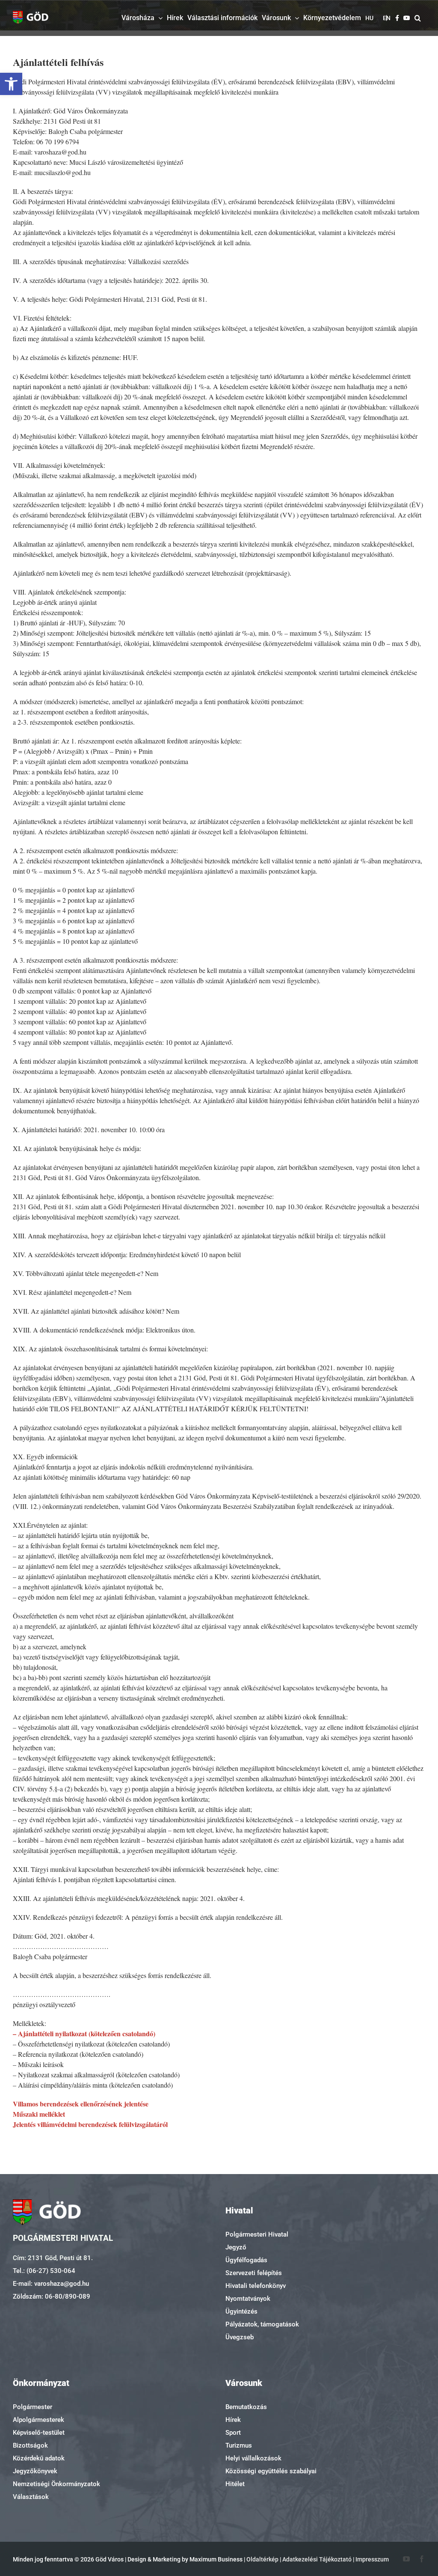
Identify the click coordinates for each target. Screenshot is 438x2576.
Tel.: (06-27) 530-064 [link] (44, 2271)
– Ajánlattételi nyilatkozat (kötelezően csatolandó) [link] (84, 2033)
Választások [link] (31, 2497)
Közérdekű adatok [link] (39, 2458)
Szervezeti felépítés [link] (254, 2273)
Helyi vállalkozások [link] (253, 2458)
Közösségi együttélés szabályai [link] (271, 2471)
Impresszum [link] (372, 2559)
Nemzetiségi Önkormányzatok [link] (56, 2484)
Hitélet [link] (235, 2484)
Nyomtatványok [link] (248, 2299)
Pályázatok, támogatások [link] (262, 2324)
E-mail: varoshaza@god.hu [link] (51, 2284)
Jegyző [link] (236, 2247)
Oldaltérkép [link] (262, 2559)
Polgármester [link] (33, 2407)
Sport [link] (233, 2433)
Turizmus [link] (239, 2445)
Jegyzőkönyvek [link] (35, 2471)
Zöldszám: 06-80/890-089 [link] (52, 2296)
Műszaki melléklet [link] (39, 2114)
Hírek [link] (233, 2420)
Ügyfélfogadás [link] (246, 2260)
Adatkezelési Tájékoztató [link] (317, 2559)
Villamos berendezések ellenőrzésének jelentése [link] (81, 2104)
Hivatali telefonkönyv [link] (256, 2286)
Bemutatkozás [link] (246, 2407)
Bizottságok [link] (30, 2445)
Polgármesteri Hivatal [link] (257, 2234)
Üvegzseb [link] (240, 2337)
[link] (11, 84)
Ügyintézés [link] (241, 2311)
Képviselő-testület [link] (39, 2433)
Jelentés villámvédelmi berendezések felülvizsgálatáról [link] (90, 2124)
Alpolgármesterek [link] (38, 2420)
